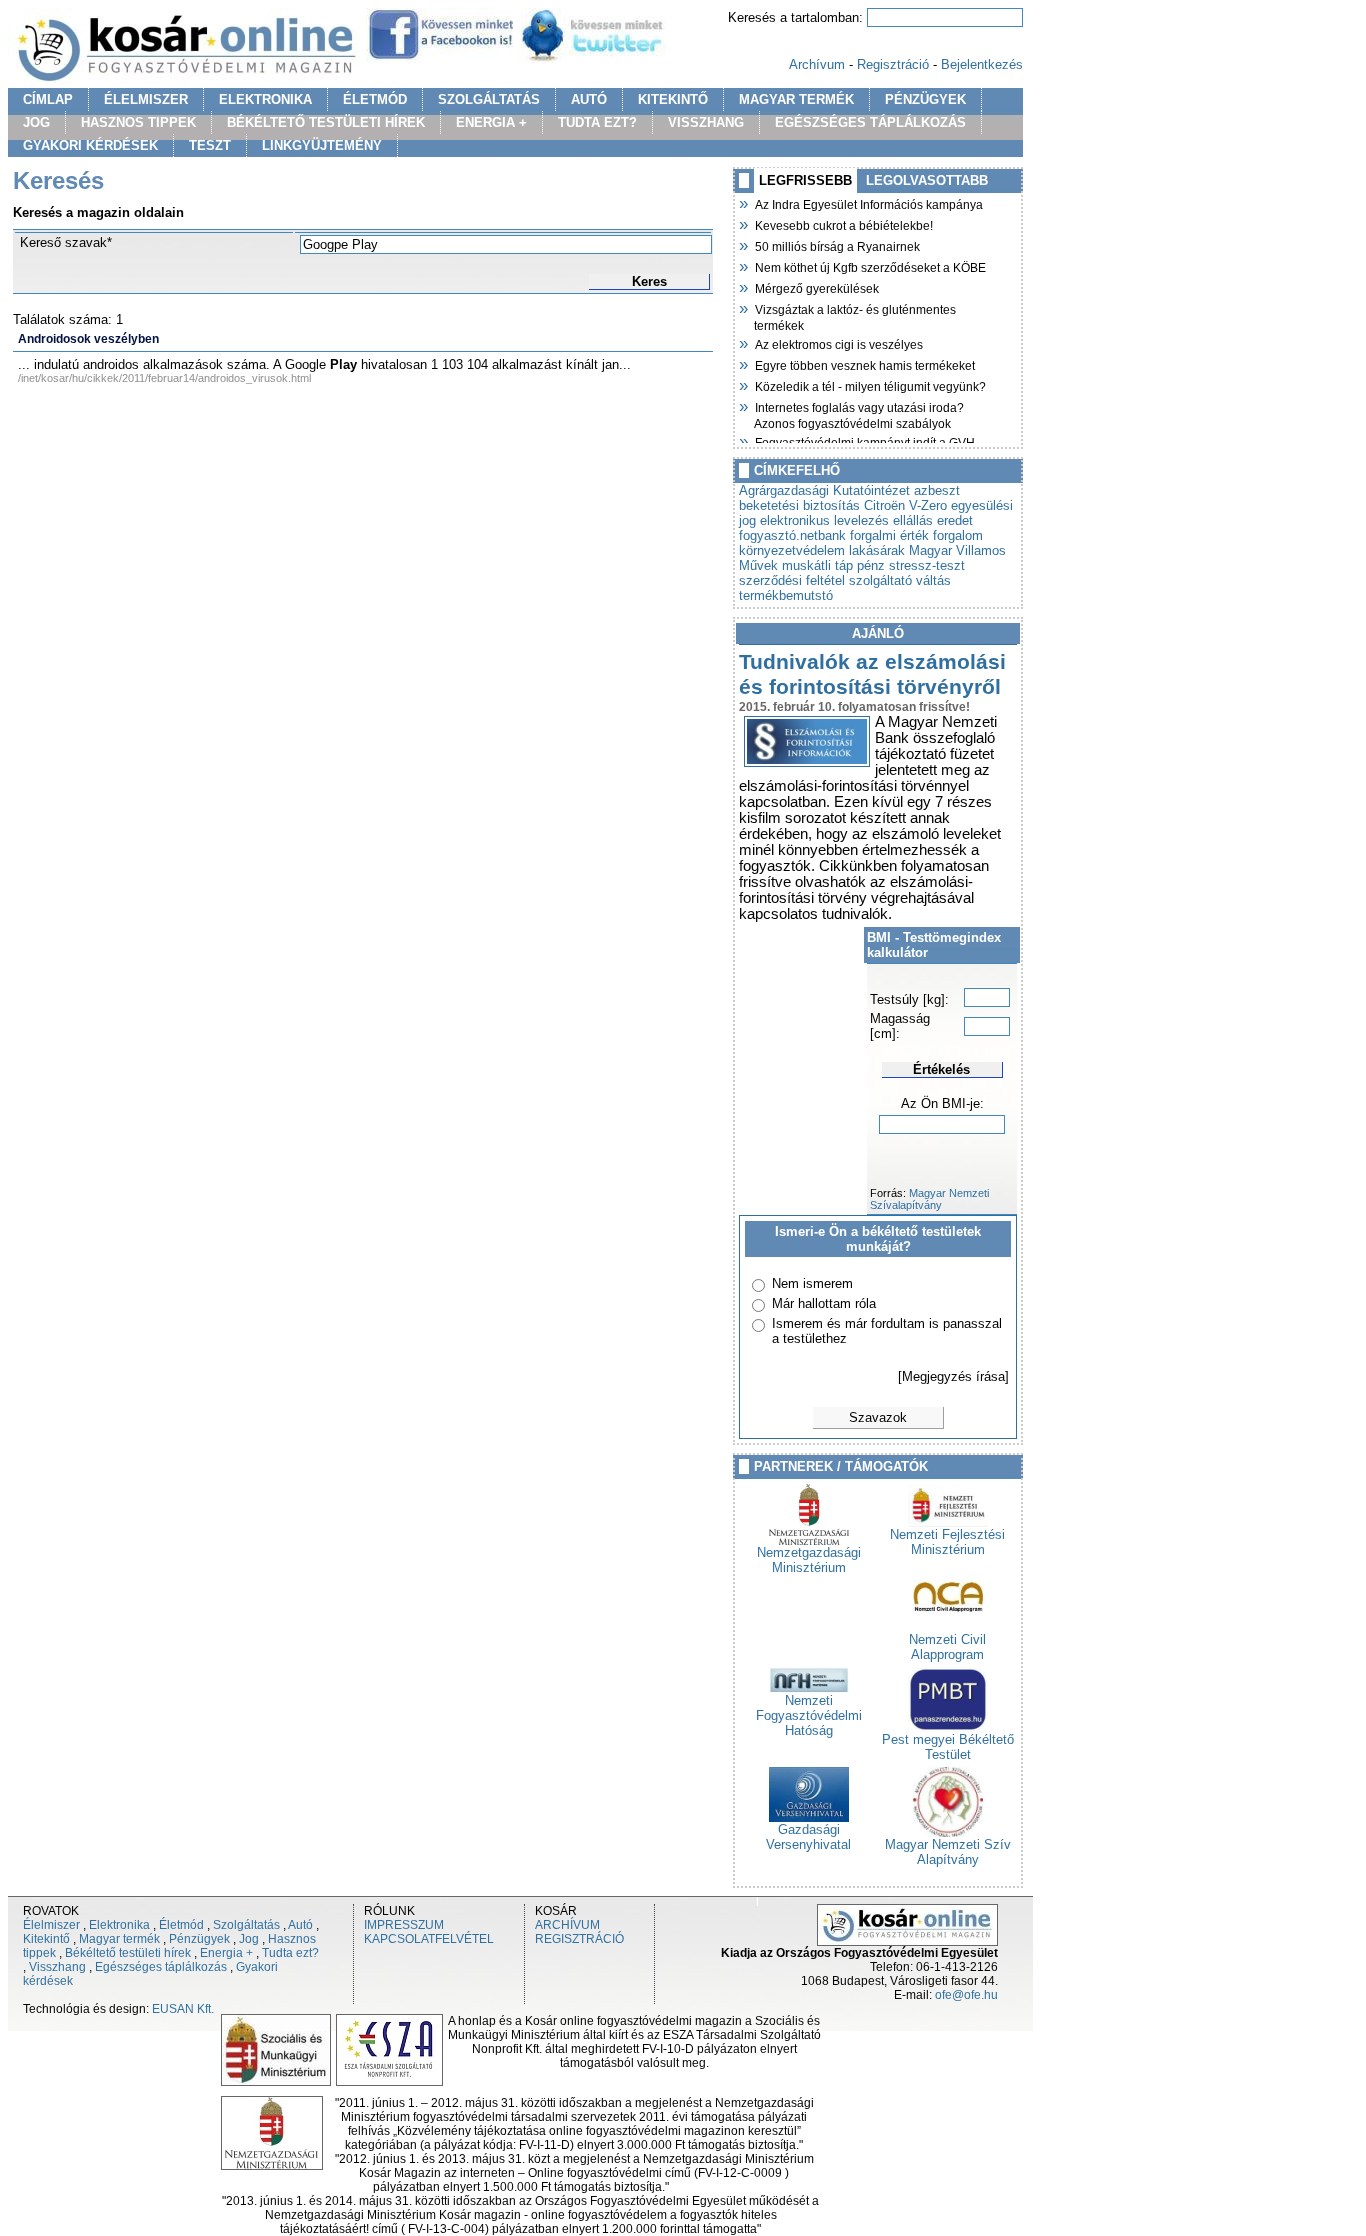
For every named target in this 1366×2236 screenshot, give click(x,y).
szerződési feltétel (792, 580)
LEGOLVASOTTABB (927, 180)
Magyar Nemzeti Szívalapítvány (929, 1199)
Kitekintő (46, 1939)
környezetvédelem (792, 550)
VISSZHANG (706, 122)
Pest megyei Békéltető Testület (948, 1747)
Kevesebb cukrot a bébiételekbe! (843, 224)
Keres (649, 281)
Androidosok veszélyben (88, 339)
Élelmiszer (51, 1925)
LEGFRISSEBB (805, 180)
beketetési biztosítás (799, 505)
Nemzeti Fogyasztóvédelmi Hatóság (809, 1715)
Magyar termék (119, 1939)
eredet (955, 520)
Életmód (181, 1925)
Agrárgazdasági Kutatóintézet (824, 490)
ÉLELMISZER (146, 99)
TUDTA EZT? (597, 122)
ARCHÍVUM (567, 1925)
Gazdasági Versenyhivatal (808, 1837)
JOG (36, 122)
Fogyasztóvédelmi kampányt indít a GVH (864, 441)
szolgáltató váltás (900, 580)
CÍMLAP (48, 99)
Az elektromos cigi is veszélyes (838, 343)
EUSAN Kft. (183, 2009)
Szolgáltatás (246, 1925)
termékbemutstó (786, 595)
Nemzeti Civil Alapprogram (947, 1647)
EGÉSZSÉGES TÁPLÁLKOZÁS (870, 122)
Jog (249, 1939)
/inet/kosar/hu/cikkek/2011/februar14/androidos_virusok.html (164, 378)
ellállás (913, 520)
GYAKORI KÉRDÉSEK (90, 145)
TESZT (210, 145)
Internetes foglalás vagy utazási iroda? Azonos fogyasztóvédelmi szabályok (859, 413)
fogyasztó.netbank (792, 535)
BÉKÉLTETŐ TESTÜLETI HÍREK (326, 122)
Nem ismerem (812, 1283)
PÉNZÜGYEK (925, 99)
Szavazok (878, 1417)
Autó (300, 1925)
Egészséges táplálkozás (161, 1967)
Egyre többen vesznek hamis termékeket (864, 364)
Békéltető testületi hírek (128, 1953)
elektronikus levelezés (824, 520)
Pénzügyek (199, 1939)
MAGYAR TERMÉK (796, 99)
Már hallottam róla (824, 1303)
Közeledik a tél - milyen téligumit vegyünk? (870, 385)
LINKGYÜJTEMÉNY (322, 145)
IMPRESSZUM (404, 1925)
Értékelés (941, 1069)
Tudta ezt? (290, 1953)
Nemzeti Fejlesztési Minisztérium (947, 1542)
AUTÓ (589, 99)
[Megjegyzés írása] (953, 1376)
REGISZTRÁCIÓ (579, 1939)
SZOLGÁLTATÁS (489, 99)
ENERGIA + (491, 122)
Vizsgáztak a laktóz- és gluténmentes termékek (855, 315)
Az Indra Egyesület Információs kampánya (868, 203)
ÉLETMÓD (375, 99)
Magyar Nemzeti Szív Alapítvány (948, 1852)
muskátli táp (817, 565)
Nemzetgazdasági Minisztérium (809, 1560)
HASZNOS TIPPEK (138, 122)
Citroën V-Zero (905, 505)
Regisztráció (893, 64)
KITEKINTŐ (673, 99)
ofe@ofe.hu (966, 1995)
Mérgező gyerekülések (816, 287)
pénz (871, 565)
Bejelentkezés (982, 64)
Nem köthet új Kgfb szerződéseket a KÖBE (870, 266)
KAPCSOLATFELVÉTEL (429, 1939)
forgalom (958, 535)
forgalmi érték (889, 535)
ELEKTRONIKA (265, 99)
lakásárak (877, 550)
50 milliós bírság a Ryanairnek (837, 245)
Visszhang (57, 1967)
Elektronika (119, 1925)
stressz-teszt (927, 565)
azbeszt (937, 490)
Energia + (226, 1953)
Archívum (817, 64)
